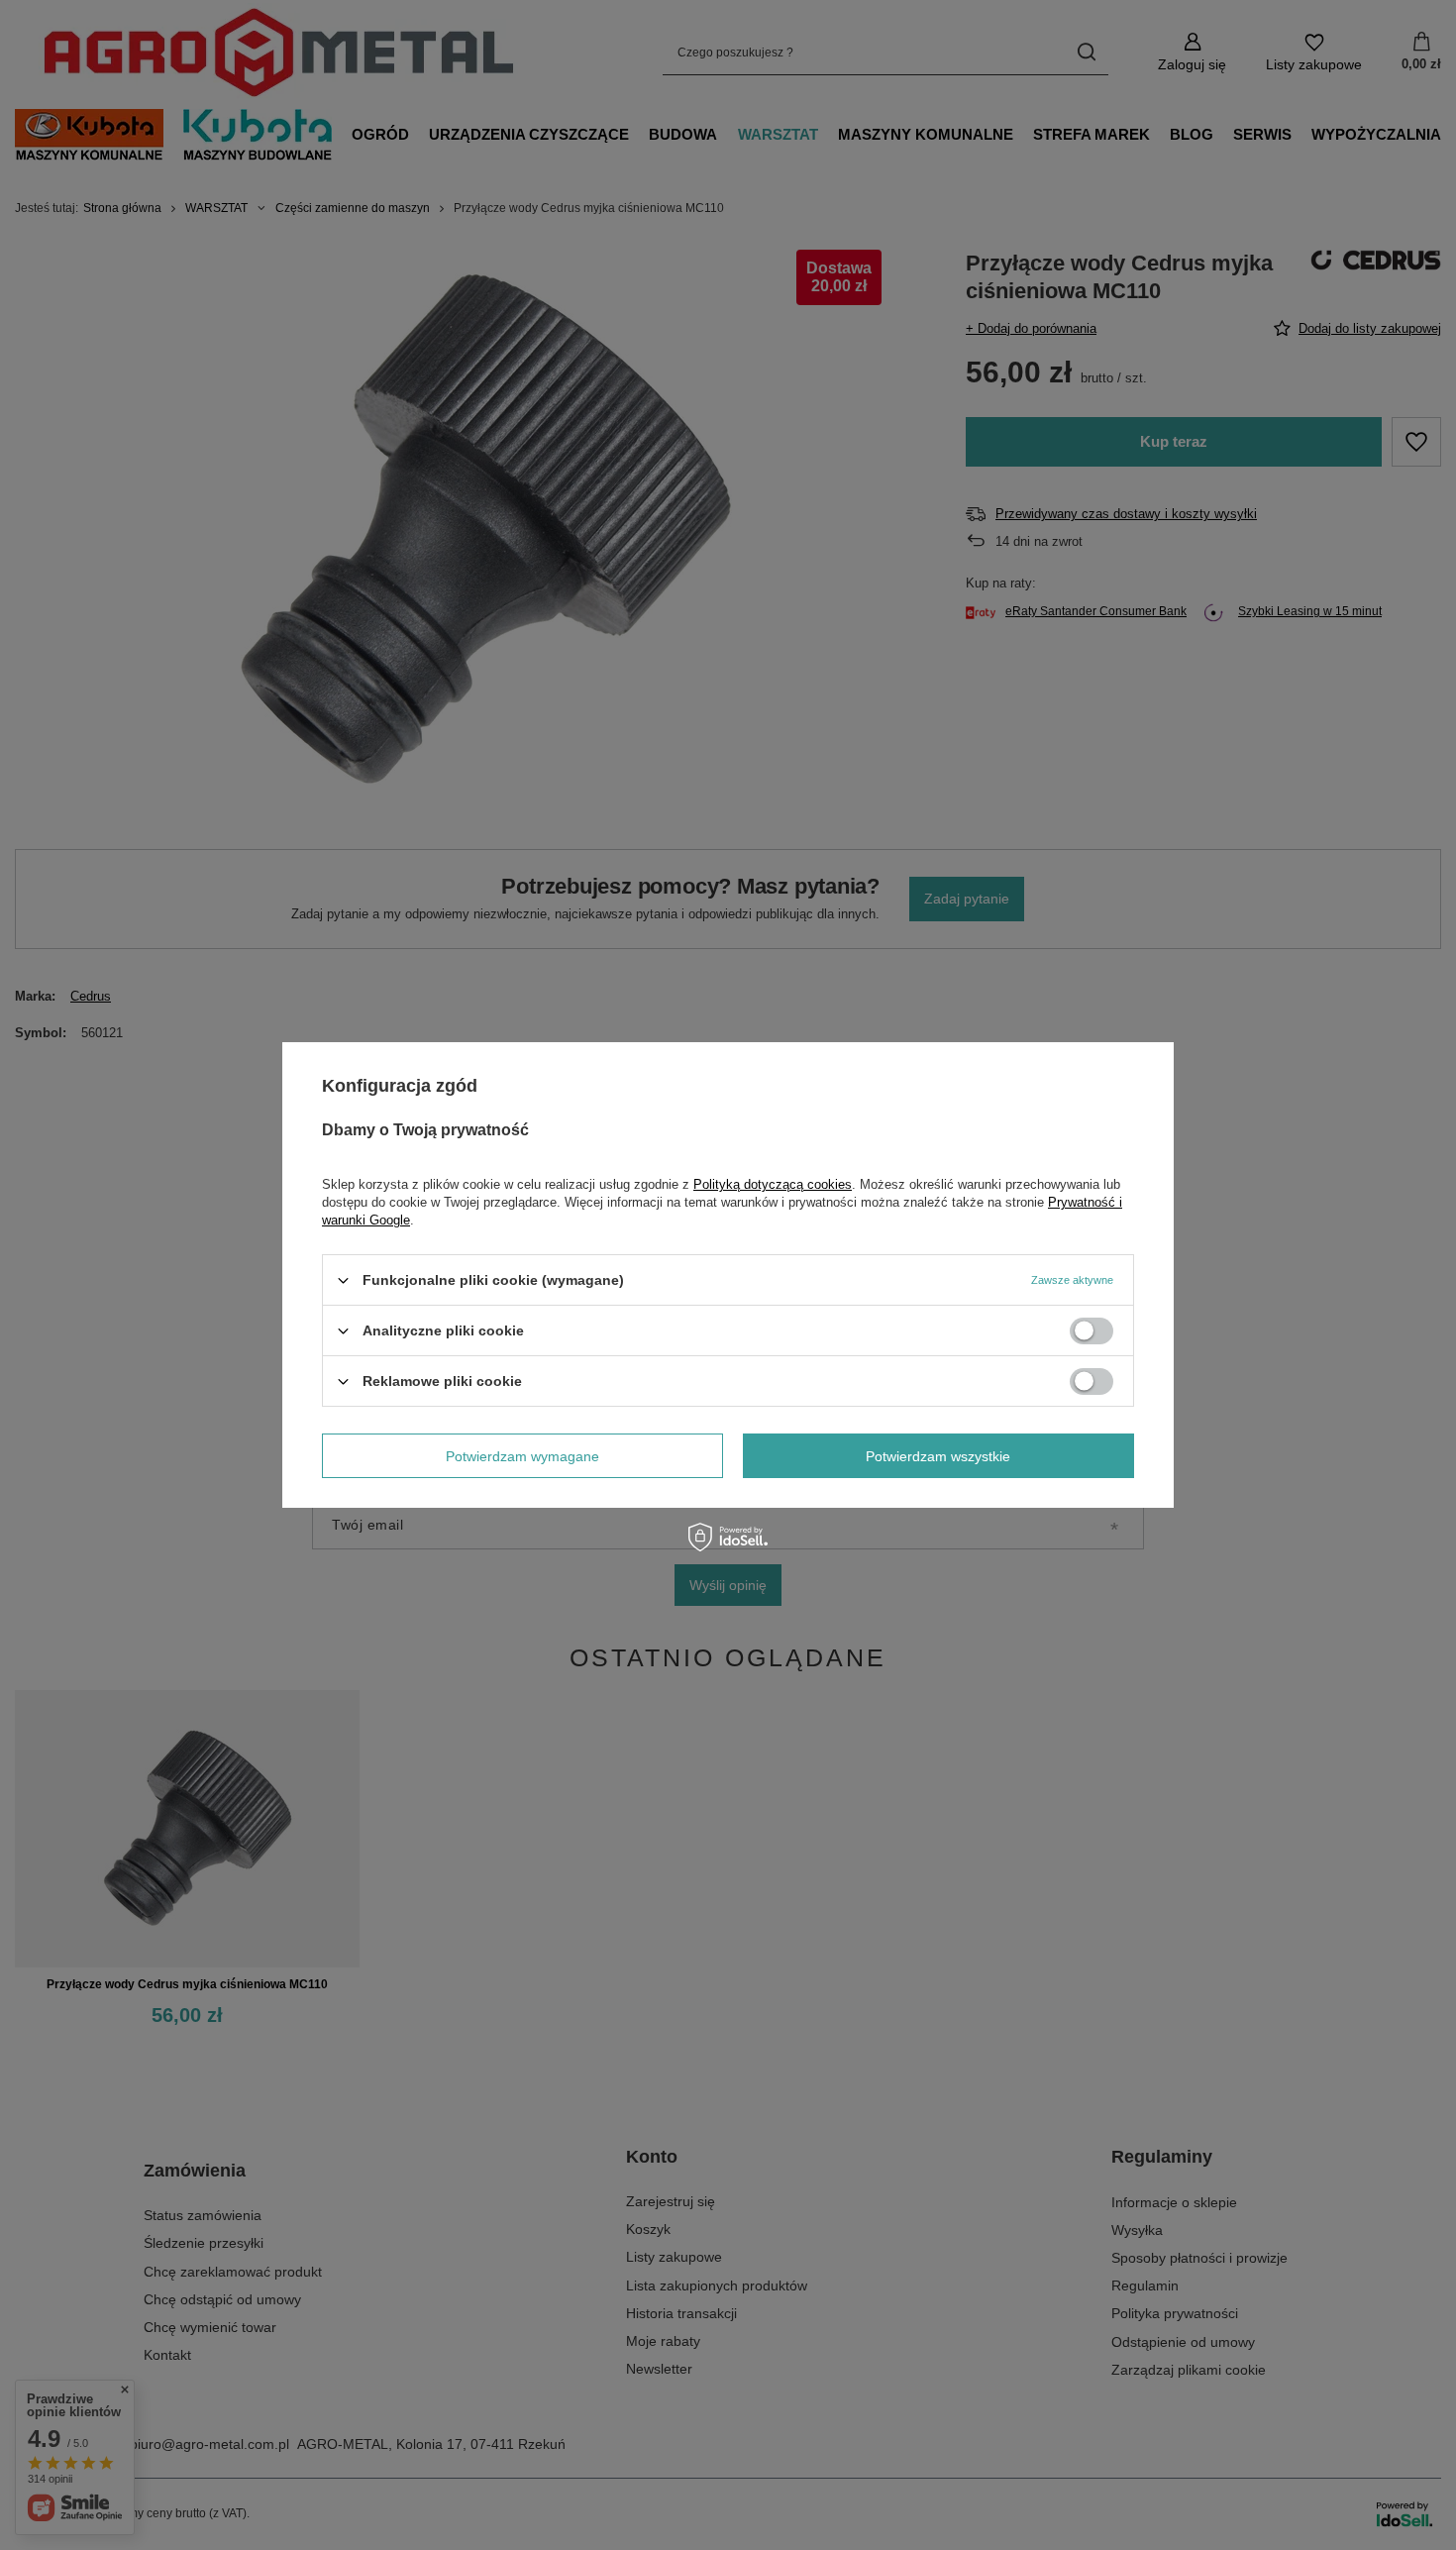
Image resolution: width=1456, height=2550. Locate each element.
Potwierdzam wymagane (522, 1455)
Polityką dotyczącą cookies (773, 1184)
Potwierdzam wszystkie (938, 1455)
